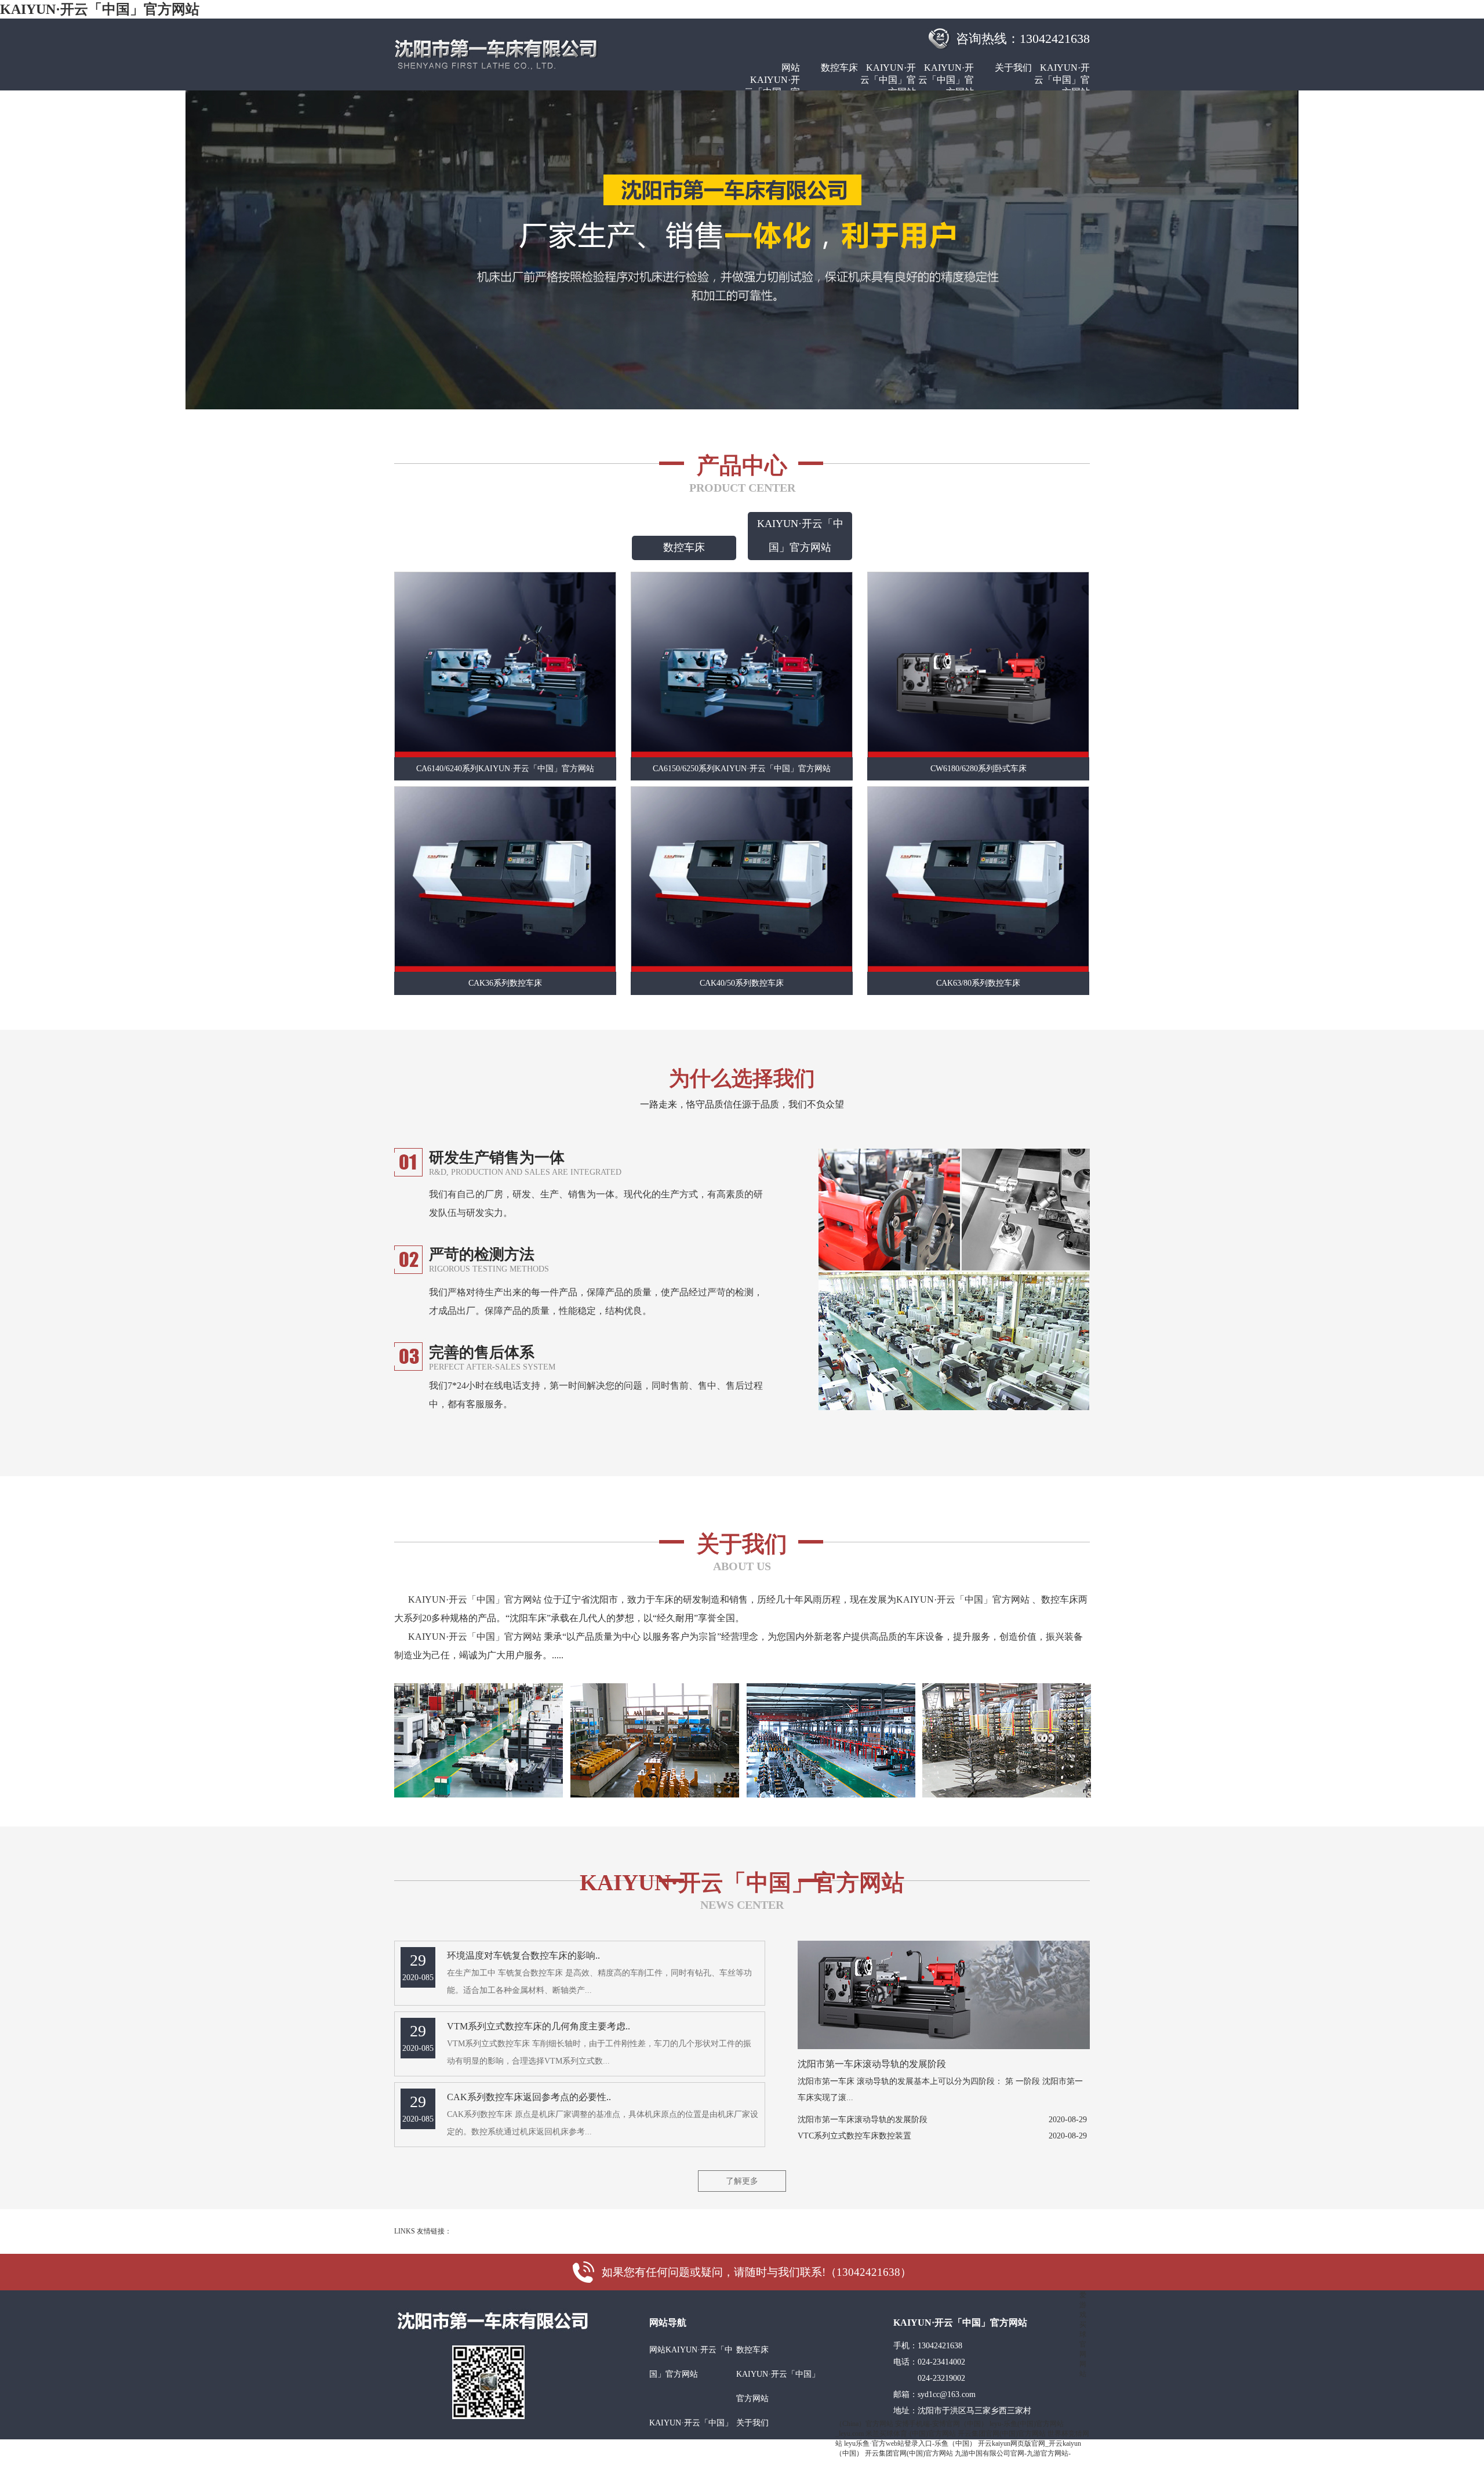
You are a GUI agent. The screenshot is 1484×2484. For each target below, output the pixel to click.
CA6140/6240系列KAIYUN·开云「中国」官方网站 (505, 769)
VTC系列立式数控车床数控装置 (854, 2136)
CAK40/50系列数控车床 (742, 983)
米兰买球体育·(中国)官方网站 (911, 2434)
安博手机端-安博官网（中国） (941, 2424)
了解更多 (742, 2181)
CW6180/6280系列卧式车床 (979, 769)
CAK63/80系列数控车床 (978, 983)
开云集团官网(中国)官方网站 (1002, 2434)
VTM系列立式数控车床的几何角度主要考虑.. (539, 2026)
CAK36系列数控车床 (505, 983)
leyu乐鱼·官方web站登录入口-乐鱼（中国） (910, 2443)
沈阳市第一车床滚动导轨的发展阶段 (872, 2064)
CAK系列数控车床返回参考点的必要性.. (529, 2097)
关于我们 (1013, 68)
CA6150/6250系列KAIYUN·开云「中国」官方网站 (742, 769)
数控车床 (839, 68)
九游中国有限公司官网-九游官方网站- (1013, 2453)
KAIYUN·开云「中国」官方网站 (100, 9)
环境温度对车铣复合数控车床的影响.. (523, 1955)
